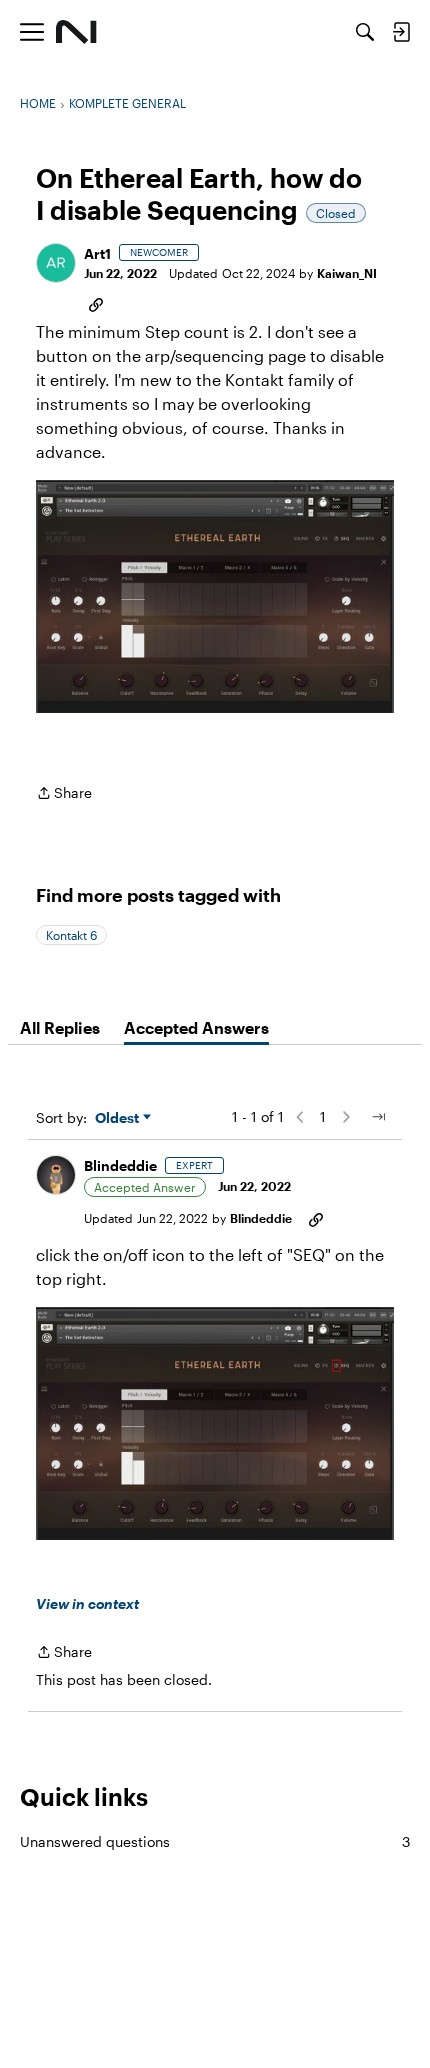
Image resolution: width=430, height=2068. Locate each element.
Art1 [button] (97, 253)
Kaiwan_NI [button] (347, 273)
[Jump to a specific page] (378, 1117)
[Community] (76, 32)
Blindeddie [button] (120, 1165)
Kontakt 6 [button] (71, 935)
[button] (56, 263)
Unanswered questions (215, 1841)
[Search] (365, 32)
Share (64, 794)
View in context (87, 1603)
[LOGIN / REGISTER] (401, 32)
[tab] (60, 1028)
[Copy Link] (96, 303)
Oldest (119, 1118)
